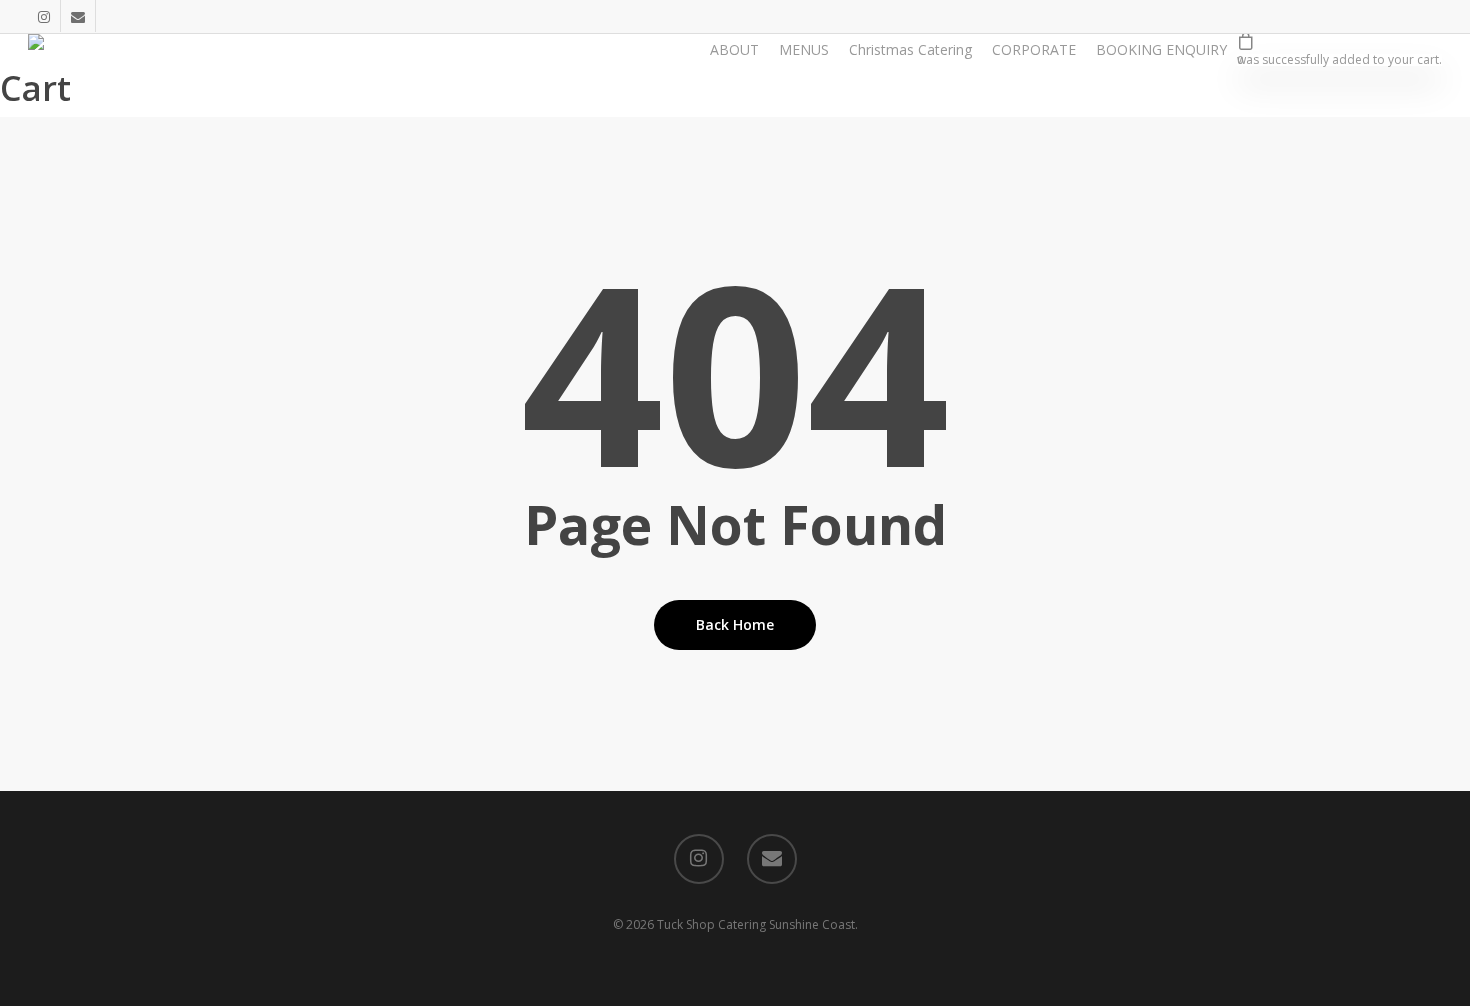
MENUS (804, 49)
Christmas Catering (910, 49)
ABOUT (734, 49)
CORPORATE (1034, 49)
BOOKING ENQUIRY (1161, 49)
